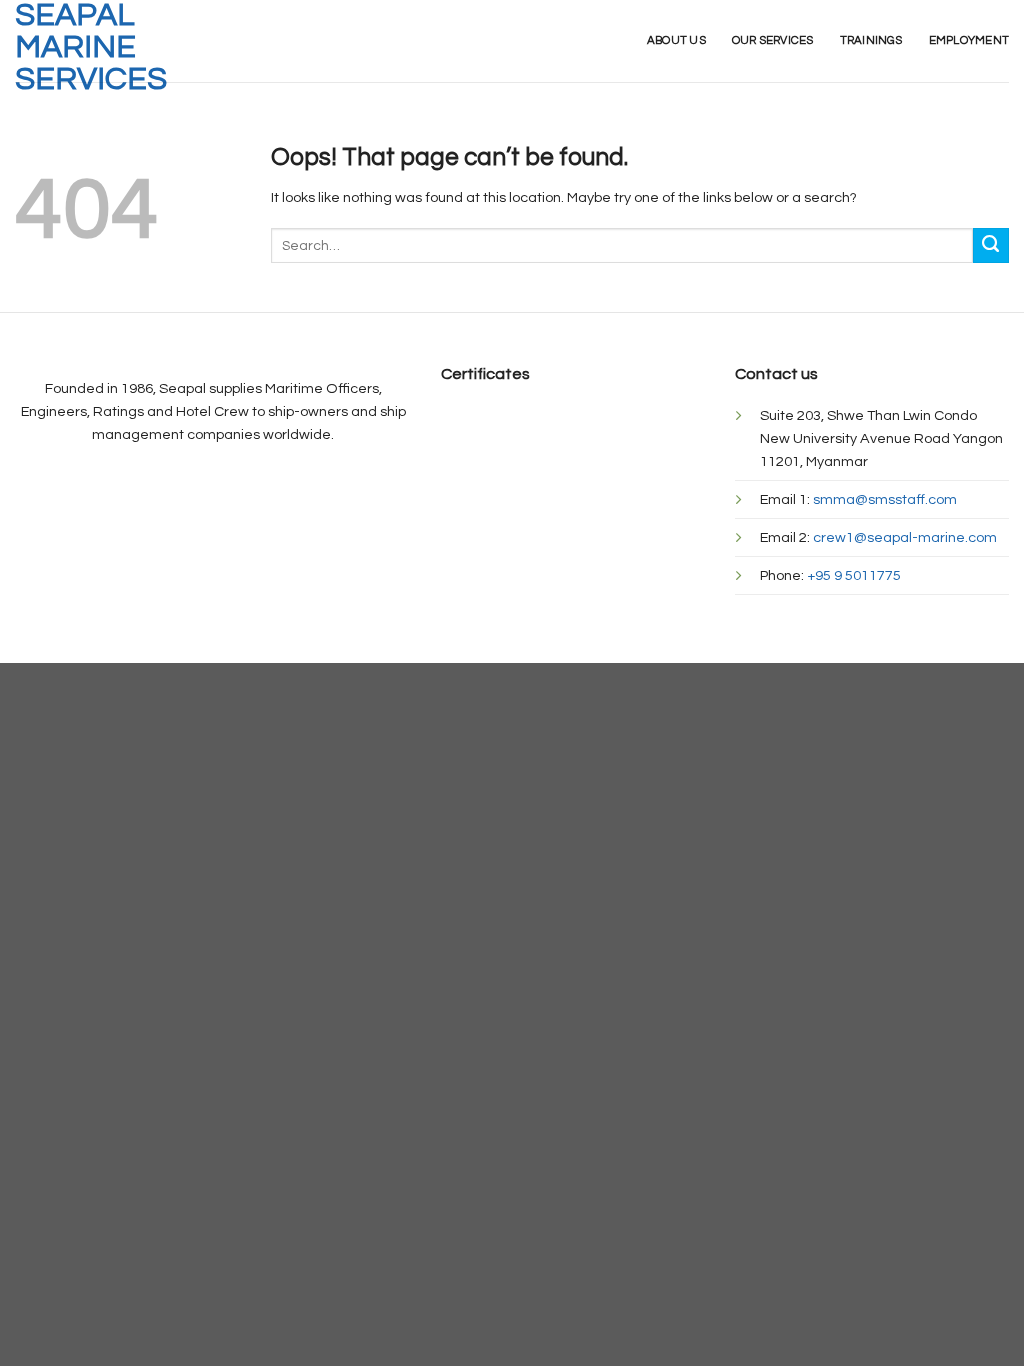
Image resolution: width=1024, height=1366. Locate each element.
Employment (969, 40)
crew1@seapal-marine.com (905, 537)
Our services (773, 40)
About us (676, 40)
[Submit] (991, 246)
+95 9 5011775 (854, 575)
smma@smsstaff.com (885, 499)
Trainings (871, 40)
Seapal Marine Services (91, 48)
